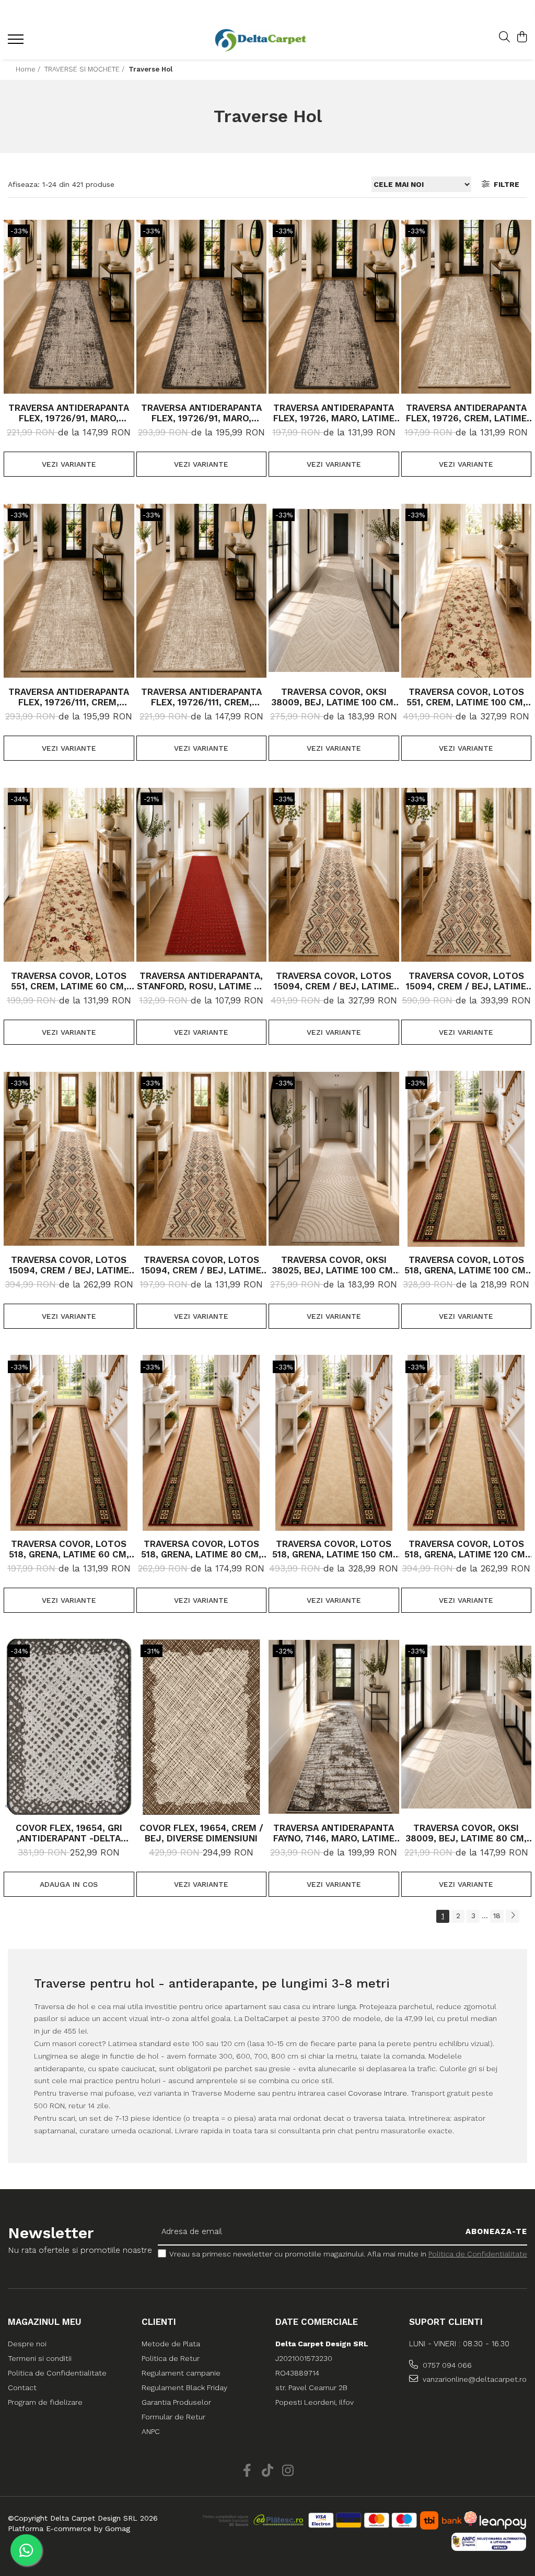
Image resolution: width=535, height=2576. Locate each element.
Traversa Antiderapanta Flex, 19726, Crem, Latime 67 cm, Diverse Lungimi (466, 413)
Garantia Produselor (176, 2402)
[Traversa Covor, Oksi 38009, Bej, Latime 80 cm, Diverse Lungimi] (467, 1727)
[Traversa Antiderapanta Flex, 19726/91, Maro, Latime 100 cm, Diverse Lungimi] (202, 307)
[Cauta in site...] (504, 38)
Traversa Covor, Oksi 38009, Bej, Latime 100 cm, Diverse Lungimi (334, 697)
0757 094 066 (446, 2365)
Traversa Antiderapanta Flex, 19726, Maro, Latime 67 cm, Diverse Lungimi (334, 413)
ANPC (151, 2431)
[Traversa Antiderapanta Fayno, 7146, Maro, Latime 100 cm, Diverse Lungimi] (334, 1727)
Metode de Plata (171, 2344)
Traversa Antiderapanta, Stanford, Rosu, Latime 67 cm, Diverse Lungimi (201, 981)
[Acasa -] (260, 40)
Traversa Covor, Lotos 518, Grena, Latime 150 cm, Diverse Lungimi (334, 1549)
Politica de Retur (171, 2358)
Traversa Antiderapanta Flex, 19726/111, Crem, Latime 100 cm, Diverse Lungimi (69, 697)
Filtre (504, 184)
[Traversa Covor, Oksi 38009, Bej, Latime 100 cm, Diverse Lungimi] (334, 591)
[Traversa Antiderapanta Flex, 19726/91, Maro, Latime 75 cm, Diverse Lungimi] (69, 307)
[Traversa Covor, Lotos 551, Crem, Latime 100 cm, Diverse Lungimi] (467, 591)
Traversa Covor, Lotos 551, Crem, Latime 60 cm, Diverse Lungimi (69, 981)
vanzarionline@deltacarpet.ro (474, 2379)
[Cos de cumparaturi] (522, 38)
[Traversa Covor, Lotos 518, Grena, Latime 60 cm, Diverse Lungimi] (69, 1443)
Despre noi (27, 2344)
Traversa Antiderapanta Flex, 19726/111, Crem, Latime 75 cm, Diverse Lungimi (201, 697)
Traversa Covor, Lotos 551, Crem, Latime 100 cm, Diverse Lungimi (466, 697)
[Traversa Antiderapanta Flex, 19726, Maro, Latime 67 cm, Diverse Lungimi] (334, 307)
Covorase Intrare (377, 2093)
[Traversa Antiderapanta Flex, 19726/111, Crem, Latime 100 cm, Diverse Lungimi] (69, 591)
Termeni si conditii (40, 2358)
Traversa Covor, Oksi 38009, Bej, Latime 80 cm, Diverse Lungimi (466, 1833)
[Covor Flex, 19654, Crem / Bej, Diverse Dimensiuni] (202, 1727)
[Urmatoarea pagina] (513, 1916)
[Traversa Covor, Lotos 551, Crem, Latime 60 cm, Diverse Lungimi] (69, 875)
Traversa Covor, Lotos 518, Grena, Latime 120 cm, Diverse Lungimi (466, 1549)
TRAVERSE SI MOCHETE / (85, 69)
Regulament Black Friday (184, 2388)
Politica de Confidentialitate (478, 2254)
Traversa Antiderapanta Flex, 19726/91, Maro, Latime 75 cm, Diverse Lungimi (69, 413)
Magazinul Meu (45, 2322)
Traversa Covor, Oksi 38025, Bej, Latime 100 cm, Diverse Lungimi (334, 1265)
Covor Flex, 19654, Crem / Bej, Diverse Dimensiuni (201, 1833)
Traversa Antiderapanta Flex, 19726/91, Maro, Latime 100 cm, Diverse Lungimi (201, 413)
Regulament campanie (181, 2373)
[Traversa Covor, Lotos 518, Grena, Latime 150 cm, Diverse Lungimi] (334, 1443)
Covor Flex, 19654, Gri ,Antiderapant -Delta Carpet (69, 1833)
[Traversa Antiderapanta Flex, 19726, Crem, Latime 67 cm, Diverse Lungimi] (467, 307)
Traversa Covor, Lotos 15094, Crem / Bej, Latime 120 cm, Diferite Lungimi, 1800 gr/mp (466, 981)
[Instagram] (288, 2471)
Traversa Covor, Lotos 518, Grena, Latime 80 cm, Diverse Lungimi (201, 1549)
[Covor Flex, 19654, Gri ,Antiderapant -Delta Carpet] (69, 1727)
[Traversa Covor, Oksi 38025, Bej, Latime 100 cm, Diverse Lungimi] (334, 1159)
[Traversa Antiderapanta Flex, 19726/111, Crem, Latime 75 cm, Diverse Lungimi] (202, 591)
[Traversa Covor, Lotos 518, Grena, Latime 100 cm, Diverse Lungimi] (467, 1159)
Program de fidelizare (45, 2402)
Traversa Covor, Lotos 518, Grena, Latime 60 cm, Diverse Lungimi (69, 1549)
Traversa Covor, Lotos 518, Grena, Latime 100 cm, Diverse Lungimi (466, 1265)
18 (497, 1916)
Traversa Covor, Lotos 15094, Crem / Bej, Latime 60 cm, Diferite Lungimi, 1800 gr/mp (201, 1265)
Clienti (159, 2322)
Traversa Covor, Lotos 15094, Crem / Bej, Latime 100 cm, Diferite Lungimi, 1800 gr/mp (334, 981)
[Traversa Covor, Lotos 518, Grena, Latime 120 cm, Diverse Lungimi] (467, 1443)
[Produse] (17, 42)
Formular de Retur (173, 2417)
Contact (22, 2388)
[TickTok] (268, 2471)
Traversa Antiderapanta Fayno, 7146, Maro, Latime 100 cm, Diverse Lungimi (334, 1833)
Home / (29, 69)
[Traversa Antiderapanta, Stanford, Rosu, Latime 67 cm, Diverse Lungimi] (202, 875)
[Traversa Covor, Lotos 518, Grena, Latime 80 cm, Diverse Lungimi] (202, 1443)
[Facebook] (247, 2471)
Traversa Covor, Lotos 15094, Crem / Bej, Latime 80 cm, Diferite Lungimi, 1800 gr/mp (69, 1265)
